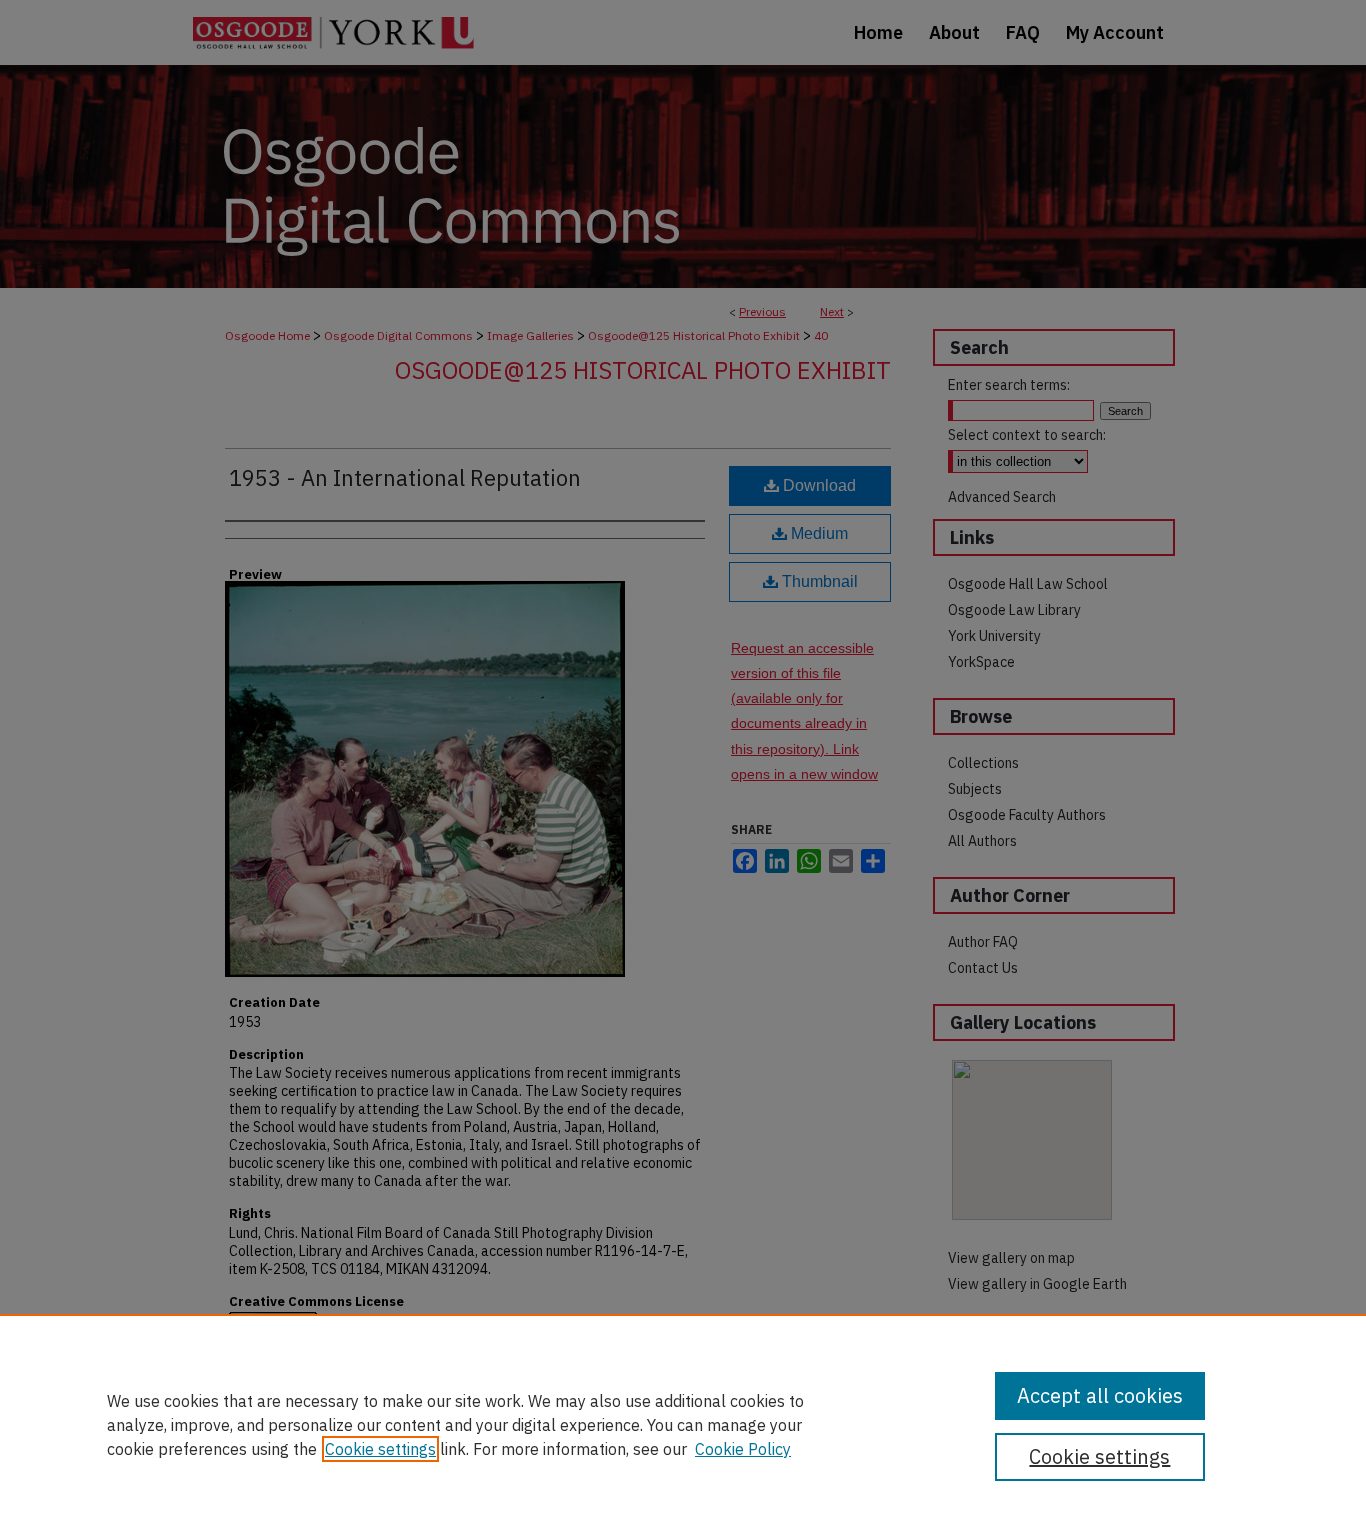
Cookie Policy (743, 1449)
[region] (683, 1424)
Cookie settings (380, 1449)
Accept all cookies (1100, 1395)
